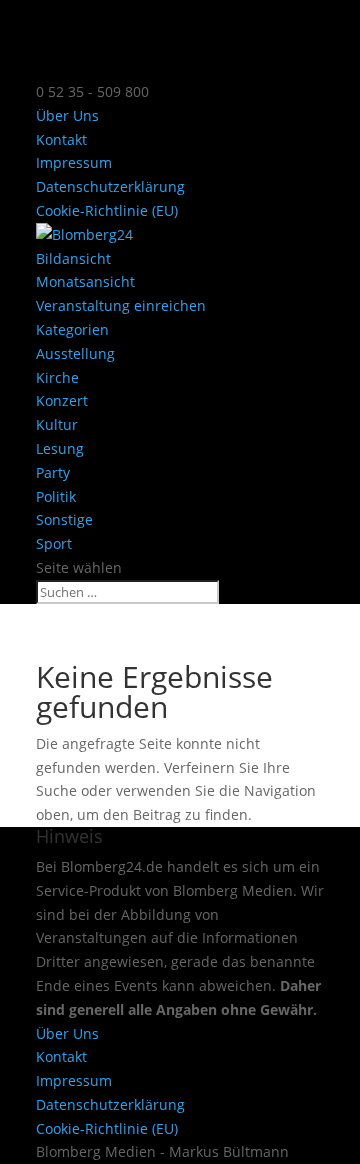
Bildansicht (73, 258)
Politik (56, 496)
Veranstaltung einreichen (121, 305)
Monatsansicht (85, 281)
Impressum (74, 162)
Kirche (57, 377)
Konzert (62, 400)
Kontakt (61, 139)
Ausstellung (75, 353)
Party (53, 472)
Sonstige (64, 519)
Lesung (60, 448)
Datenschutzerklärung (110, 186)
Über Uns (67, 115)
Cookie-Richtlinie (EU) (107, 210)
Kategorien (72, 329)
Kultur (57, 424)
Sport (54, 543)
